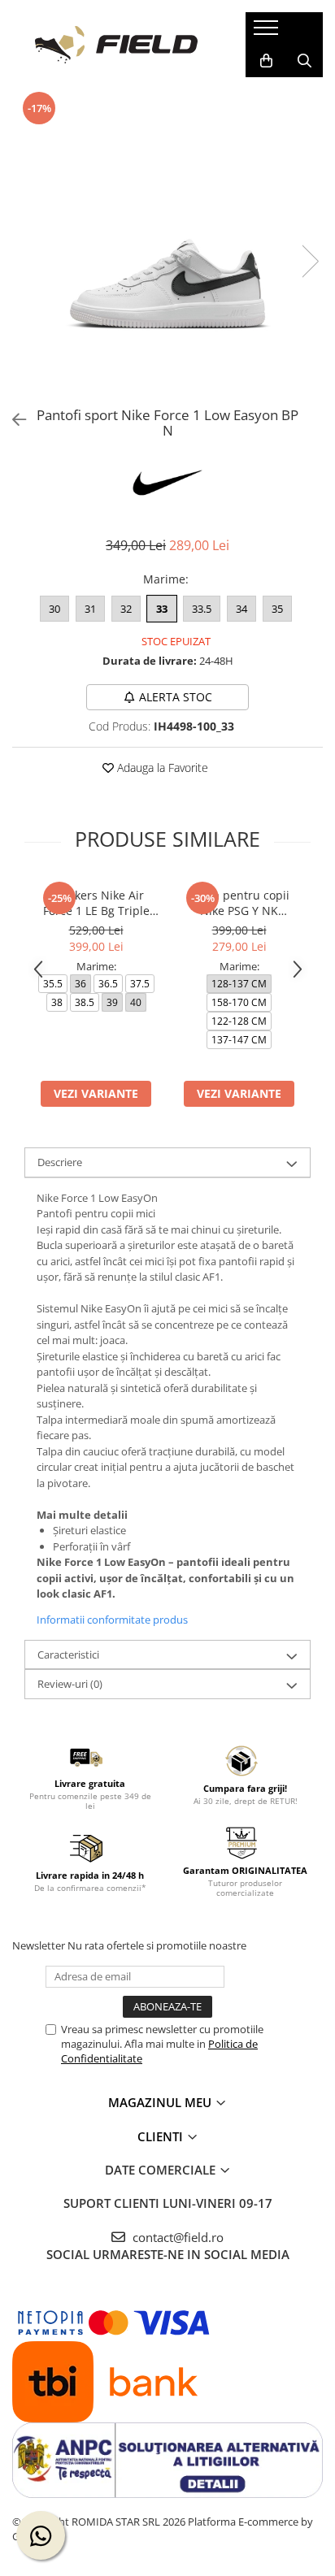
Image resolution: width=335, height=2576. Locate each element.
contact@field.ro (176, 2237)
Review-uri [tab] (70, 1684)
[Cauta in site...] (305, 61)
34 (241, 609)
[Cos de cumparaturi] (266, 61)
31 (90, 609)
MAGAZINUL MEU (161, 2102)
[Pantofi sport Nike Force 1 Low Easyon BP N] (167, 245)
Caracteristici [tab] (68, 1654)
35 (277, 609)
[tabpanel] (167, 245)
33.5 (202, 609)
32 (126, 609)
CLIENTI (162, 2136)
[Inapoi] (12, 420)
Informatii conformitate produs (112, 1620)
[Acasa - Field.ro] (116, 45)
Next (310, 261)
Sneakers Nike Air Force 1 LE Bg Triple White (96, 903)
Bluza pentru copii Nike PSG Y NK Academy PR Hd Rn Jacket (239, 903)
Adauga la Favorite (161, 768)
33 (162, 609)
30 (54, 609)
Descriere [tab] (60, 1162)
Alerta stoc (176, 697)
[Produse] (268, 33)
